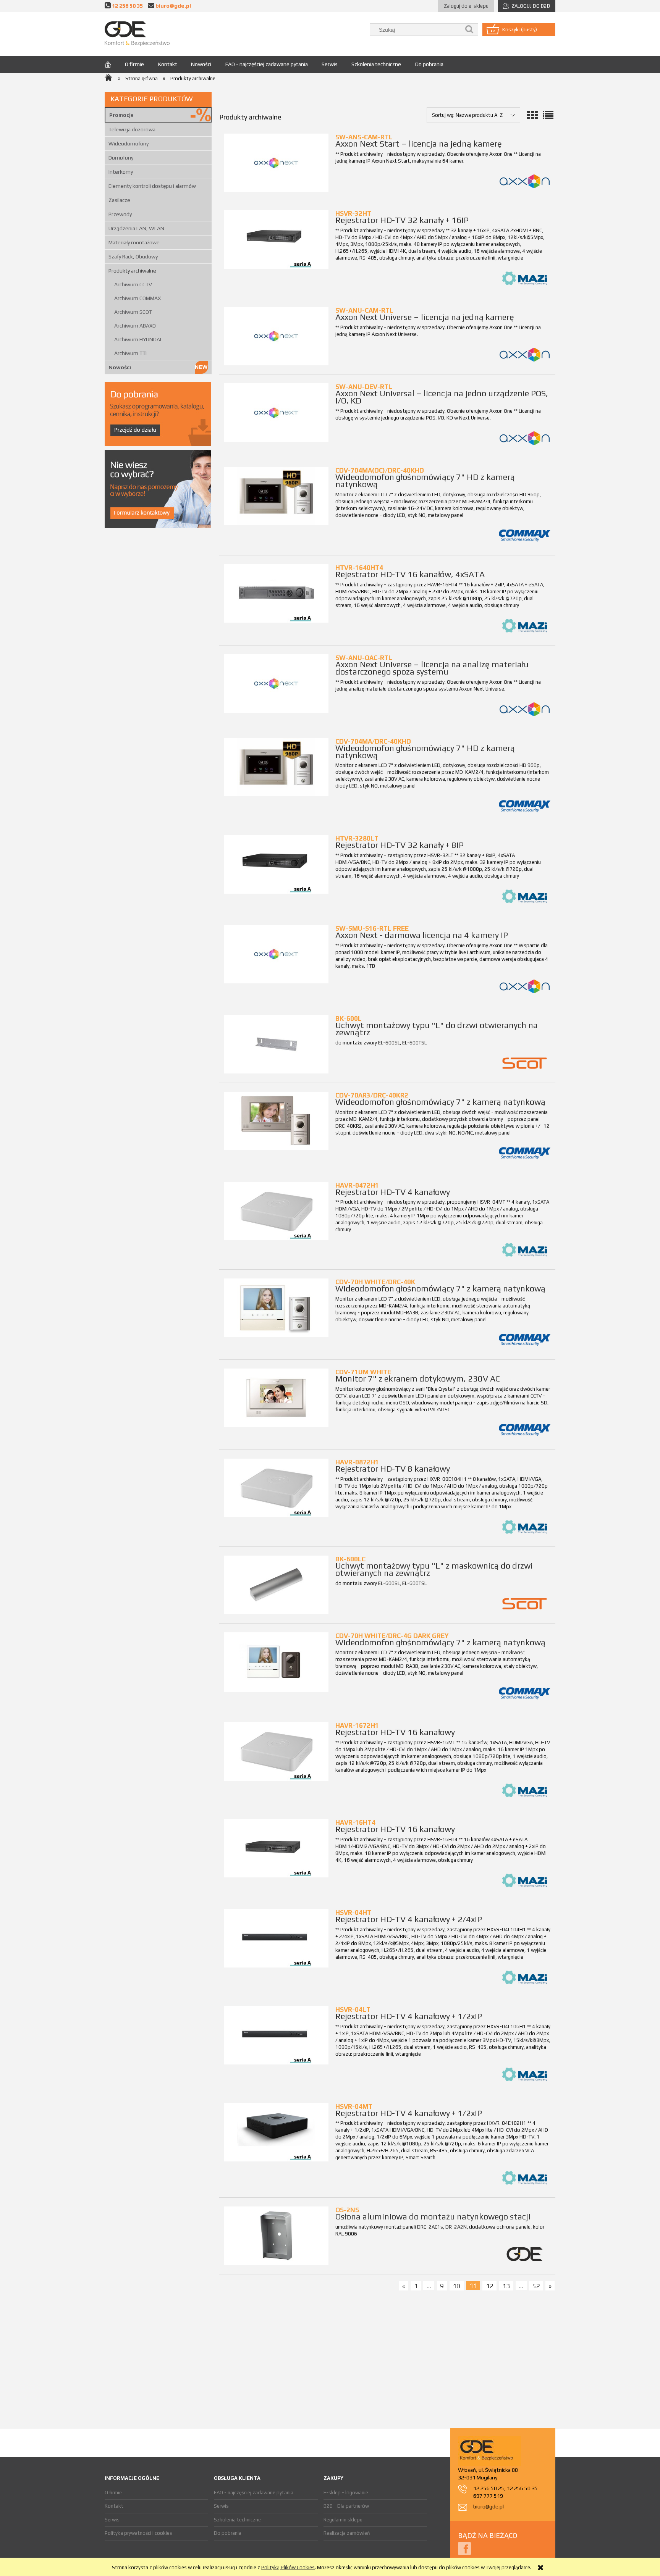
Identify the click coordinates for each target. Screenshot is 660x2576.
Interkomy (121, 172)
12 (490, 2285)
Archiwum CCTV (133, 284)
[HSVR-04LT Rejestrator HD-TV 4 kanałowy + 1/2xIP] (276, 2035)
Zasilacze (119, 200)
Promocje (121, 115)
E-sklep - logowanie (346, 2493)
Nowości (120, 367)
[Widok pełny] (548, 115)
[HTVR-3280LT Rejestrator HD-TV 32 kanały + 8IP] (276, 864)
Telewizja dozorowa (132, 129)
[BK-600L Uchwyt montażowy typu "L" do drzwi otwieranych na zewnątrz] (276, 1044)
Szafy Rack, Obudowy (133, 257)
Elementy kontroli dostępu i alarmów (152, 186)
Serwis (112, 2520)
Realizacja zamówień (347, 2533)
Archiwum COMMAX (137, 298)
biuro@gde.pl (173, 6)
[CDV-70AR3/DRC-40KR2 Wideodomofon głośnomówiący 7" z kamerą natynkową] (276, 1121)
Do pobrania (228, 2533)
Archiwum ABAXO (135, 326)
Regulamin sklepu (343, 2520)
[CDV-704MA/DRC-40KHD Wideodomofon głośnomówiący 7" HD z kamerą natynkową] (276, 767)
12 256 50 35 (127, 6)
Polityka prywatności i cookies (138, 2533)
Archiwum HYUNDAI (138, 339)
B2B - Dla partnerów (346, 2506)
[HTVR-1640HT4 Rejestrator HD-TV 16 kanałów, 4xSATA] (276, 593)
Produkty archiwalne (132, 271)
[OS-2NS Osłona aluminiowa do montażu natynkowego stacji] (276, 2236)
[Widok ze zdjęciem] (532, 115)
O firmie (113, 2493)
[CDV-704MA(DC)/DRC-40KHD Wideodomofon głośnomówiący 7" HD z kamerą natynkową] (276, 496)
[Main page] (137, 34)
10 (456, 2285)
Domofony (121, 158)
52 (536, 2285)
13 (506, 2285)
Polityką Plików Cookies (288, 2567)
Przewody (120, 214)
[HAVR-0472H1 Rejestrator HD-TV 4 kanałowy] (276, 1211)
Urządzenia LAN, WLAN (136, 228)
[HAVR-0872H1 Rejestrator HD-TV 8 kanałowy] (276, 1488)
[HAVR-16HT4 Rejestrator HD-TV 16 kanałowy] (276, 1848)
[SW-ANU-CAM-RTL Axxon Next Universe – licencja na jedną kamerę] (276, 336)
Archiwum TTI (130, 353)
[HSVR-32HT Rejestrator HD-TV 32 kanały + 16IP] (276, 239)
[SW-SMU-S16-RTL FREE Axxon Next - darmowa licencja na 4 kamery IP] (276, 954)
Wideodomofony (129, 144)
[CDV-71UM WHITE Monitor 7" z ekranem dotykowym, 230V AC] (276, 1398)
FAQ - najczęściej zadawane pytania (254, 2493)
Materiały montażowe (134, 242)
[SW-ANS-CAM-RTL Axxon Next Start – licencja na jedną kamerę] (276, 163)
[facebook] (464, 2548)
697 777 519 (488, 2496)
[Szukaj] (469, 30)
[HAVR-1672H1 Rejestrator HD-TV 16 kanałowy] (276, 1751)
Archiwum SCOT (133, 312)
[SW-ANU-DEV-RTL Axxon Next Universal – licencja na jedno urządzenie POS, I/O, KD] (276, 412)
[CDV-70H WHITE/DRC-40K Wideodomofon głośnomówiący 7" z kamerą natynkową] (276, 1308)
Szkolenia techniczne (237, 2520)
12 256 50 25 (489, 2488)
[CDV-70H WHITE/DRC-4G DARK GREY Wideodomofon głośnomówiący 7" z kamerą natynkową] (276, 1662)
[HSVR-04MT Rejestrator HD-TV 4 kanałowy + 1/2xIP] (276, 2132)
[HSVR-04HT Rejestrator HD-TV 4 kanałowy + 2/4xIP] (276, 1938)
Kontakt (114, 2506)
